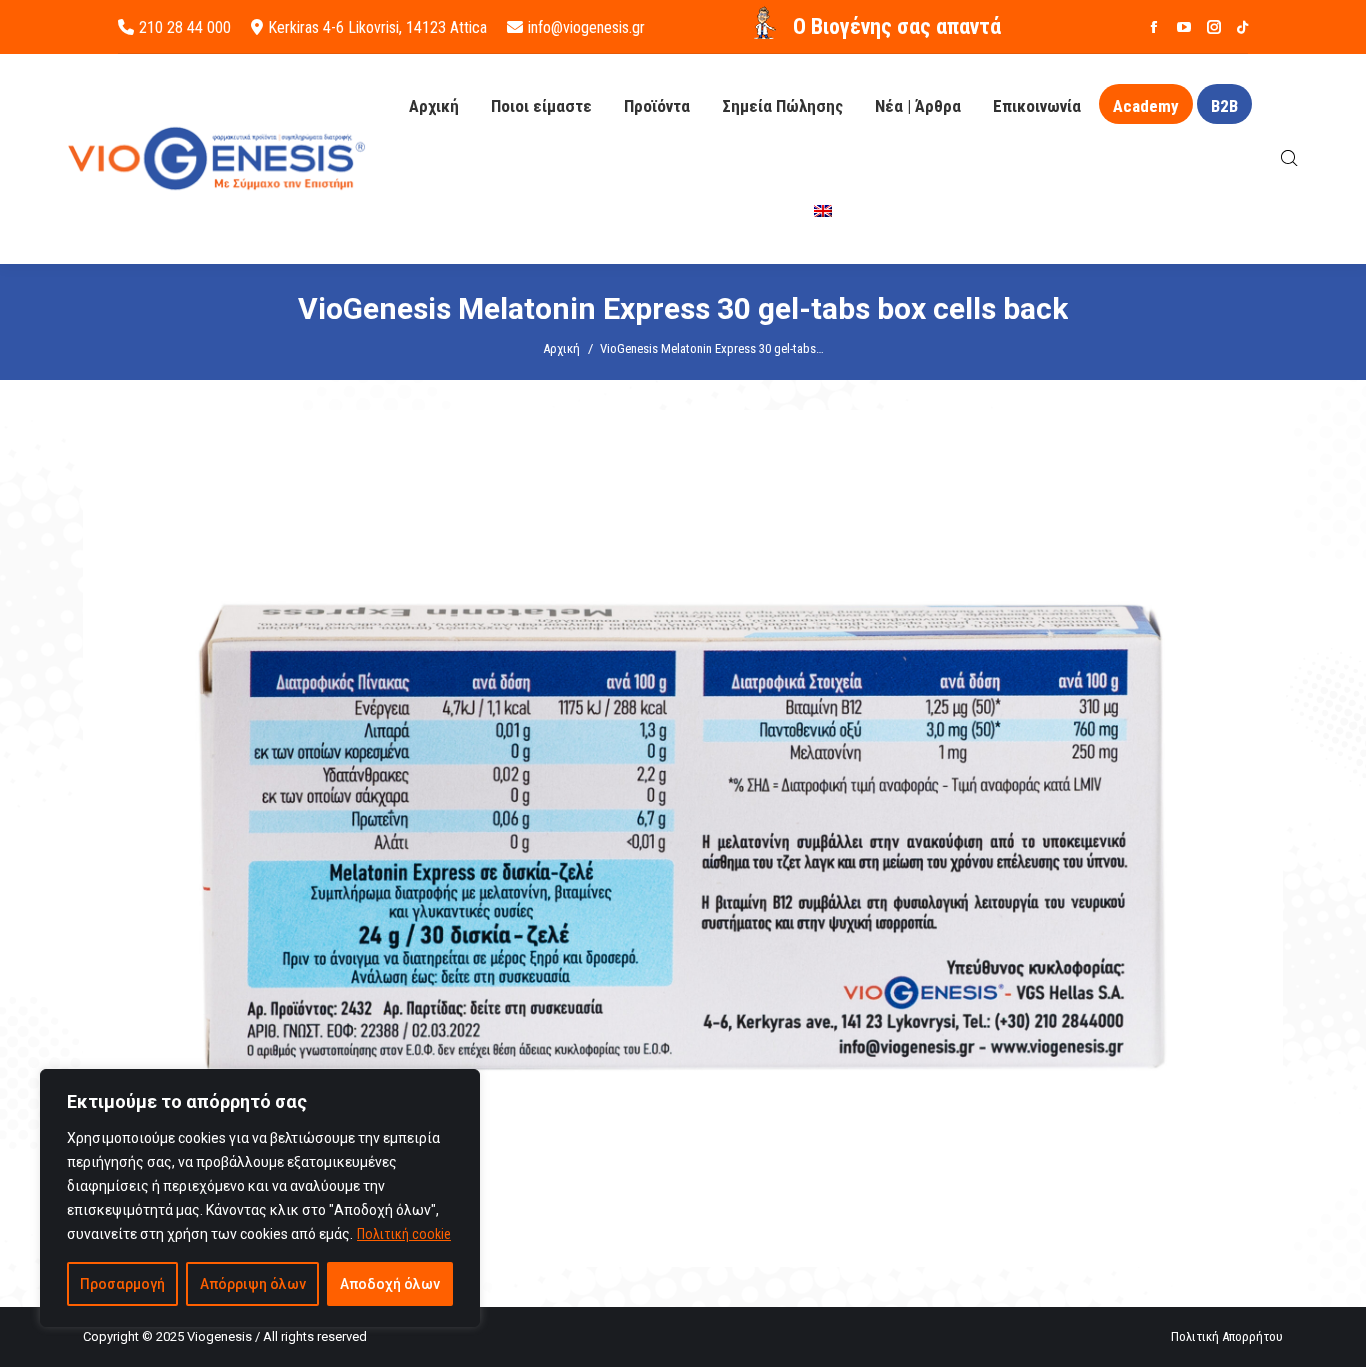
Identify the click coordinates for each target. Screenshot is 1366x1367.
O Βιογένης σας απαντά (897, 26)
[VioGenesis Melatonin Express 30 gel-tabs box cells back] (683, 838)
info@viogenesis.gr (586, 27)
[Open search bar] (1289, 158)
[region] (260, 1198)
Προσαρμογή (122, 1284)
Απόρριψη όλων (253, 1284)
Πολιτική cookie (404, 1234)
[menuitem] (823, 211)
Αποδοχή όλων (390, 1284)
